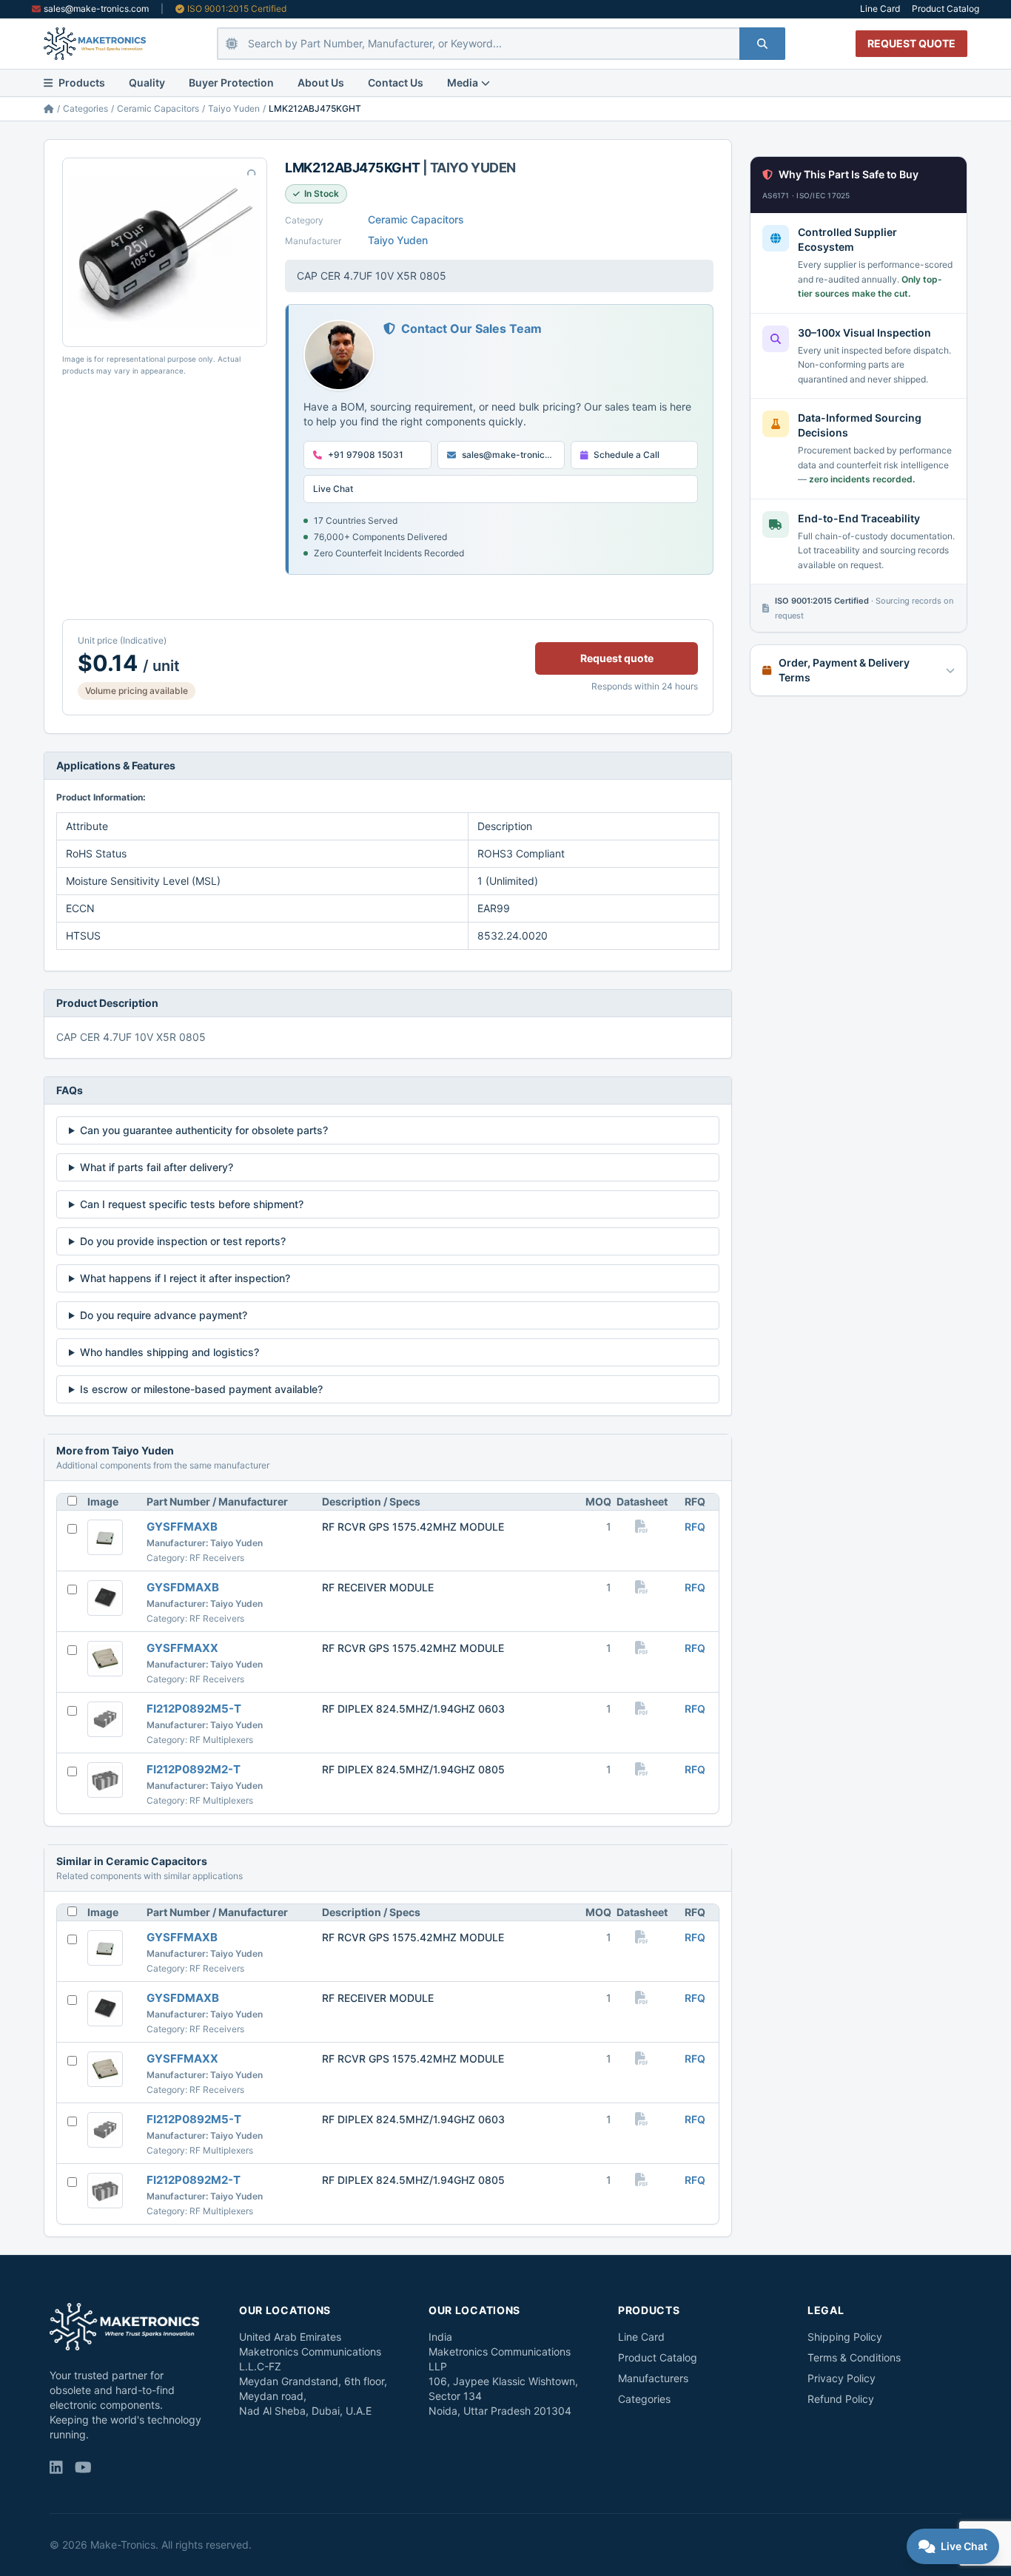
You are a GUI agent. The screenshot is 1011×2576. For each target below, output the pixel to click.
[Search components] (762, 44)
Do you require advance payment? (164, 1315)
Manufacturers (653, 2378)
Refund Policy (841, 2399)
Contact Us (396, 82)
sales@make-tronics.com (96, 9)
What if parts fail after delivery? (157, 1167)
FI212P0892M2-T (194, 1769)
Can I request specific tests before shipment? (192, 1204)
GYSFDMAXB (183, 1587)
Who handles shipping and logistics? (169, 1352)
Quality (147, 82)
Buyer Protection (231, 82)
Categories (85, 108)
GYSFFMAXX (182, 1648)
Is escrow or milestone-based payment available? (201, 1389)
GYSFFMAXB (182, 1527)
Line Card (880, 9)
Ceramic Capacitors (158, 108)
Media (463, 82)
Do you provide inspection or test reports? (183, 1241)
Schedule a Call (627, 455)
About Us (321, 82)
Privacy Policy (842, 2378)
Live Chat (333, 489)
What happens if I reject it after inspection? (185, 1278)
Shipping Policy (845, 2337)
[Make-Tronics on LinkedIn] (56, 2469)
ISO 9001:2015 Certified (237, 9)
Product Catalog (945, 9)
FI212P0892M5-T (194, 1709)
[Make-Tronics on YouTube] (83, 2469)
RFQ (695, 1527)
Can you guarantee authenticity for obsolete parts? (204, 1130)
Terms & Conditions (854, 2357)
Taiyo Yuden (234, 108)
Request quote (617, 658)
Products (82, 82)
